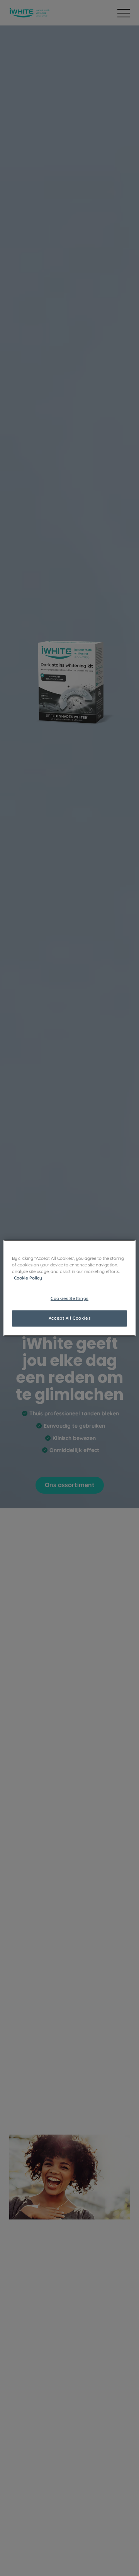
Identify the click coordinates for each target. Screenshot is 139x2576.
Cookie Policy (28, 1278)
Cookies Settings (69, 1298)
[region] (69, 1288)
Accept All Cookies (69, 1318)
